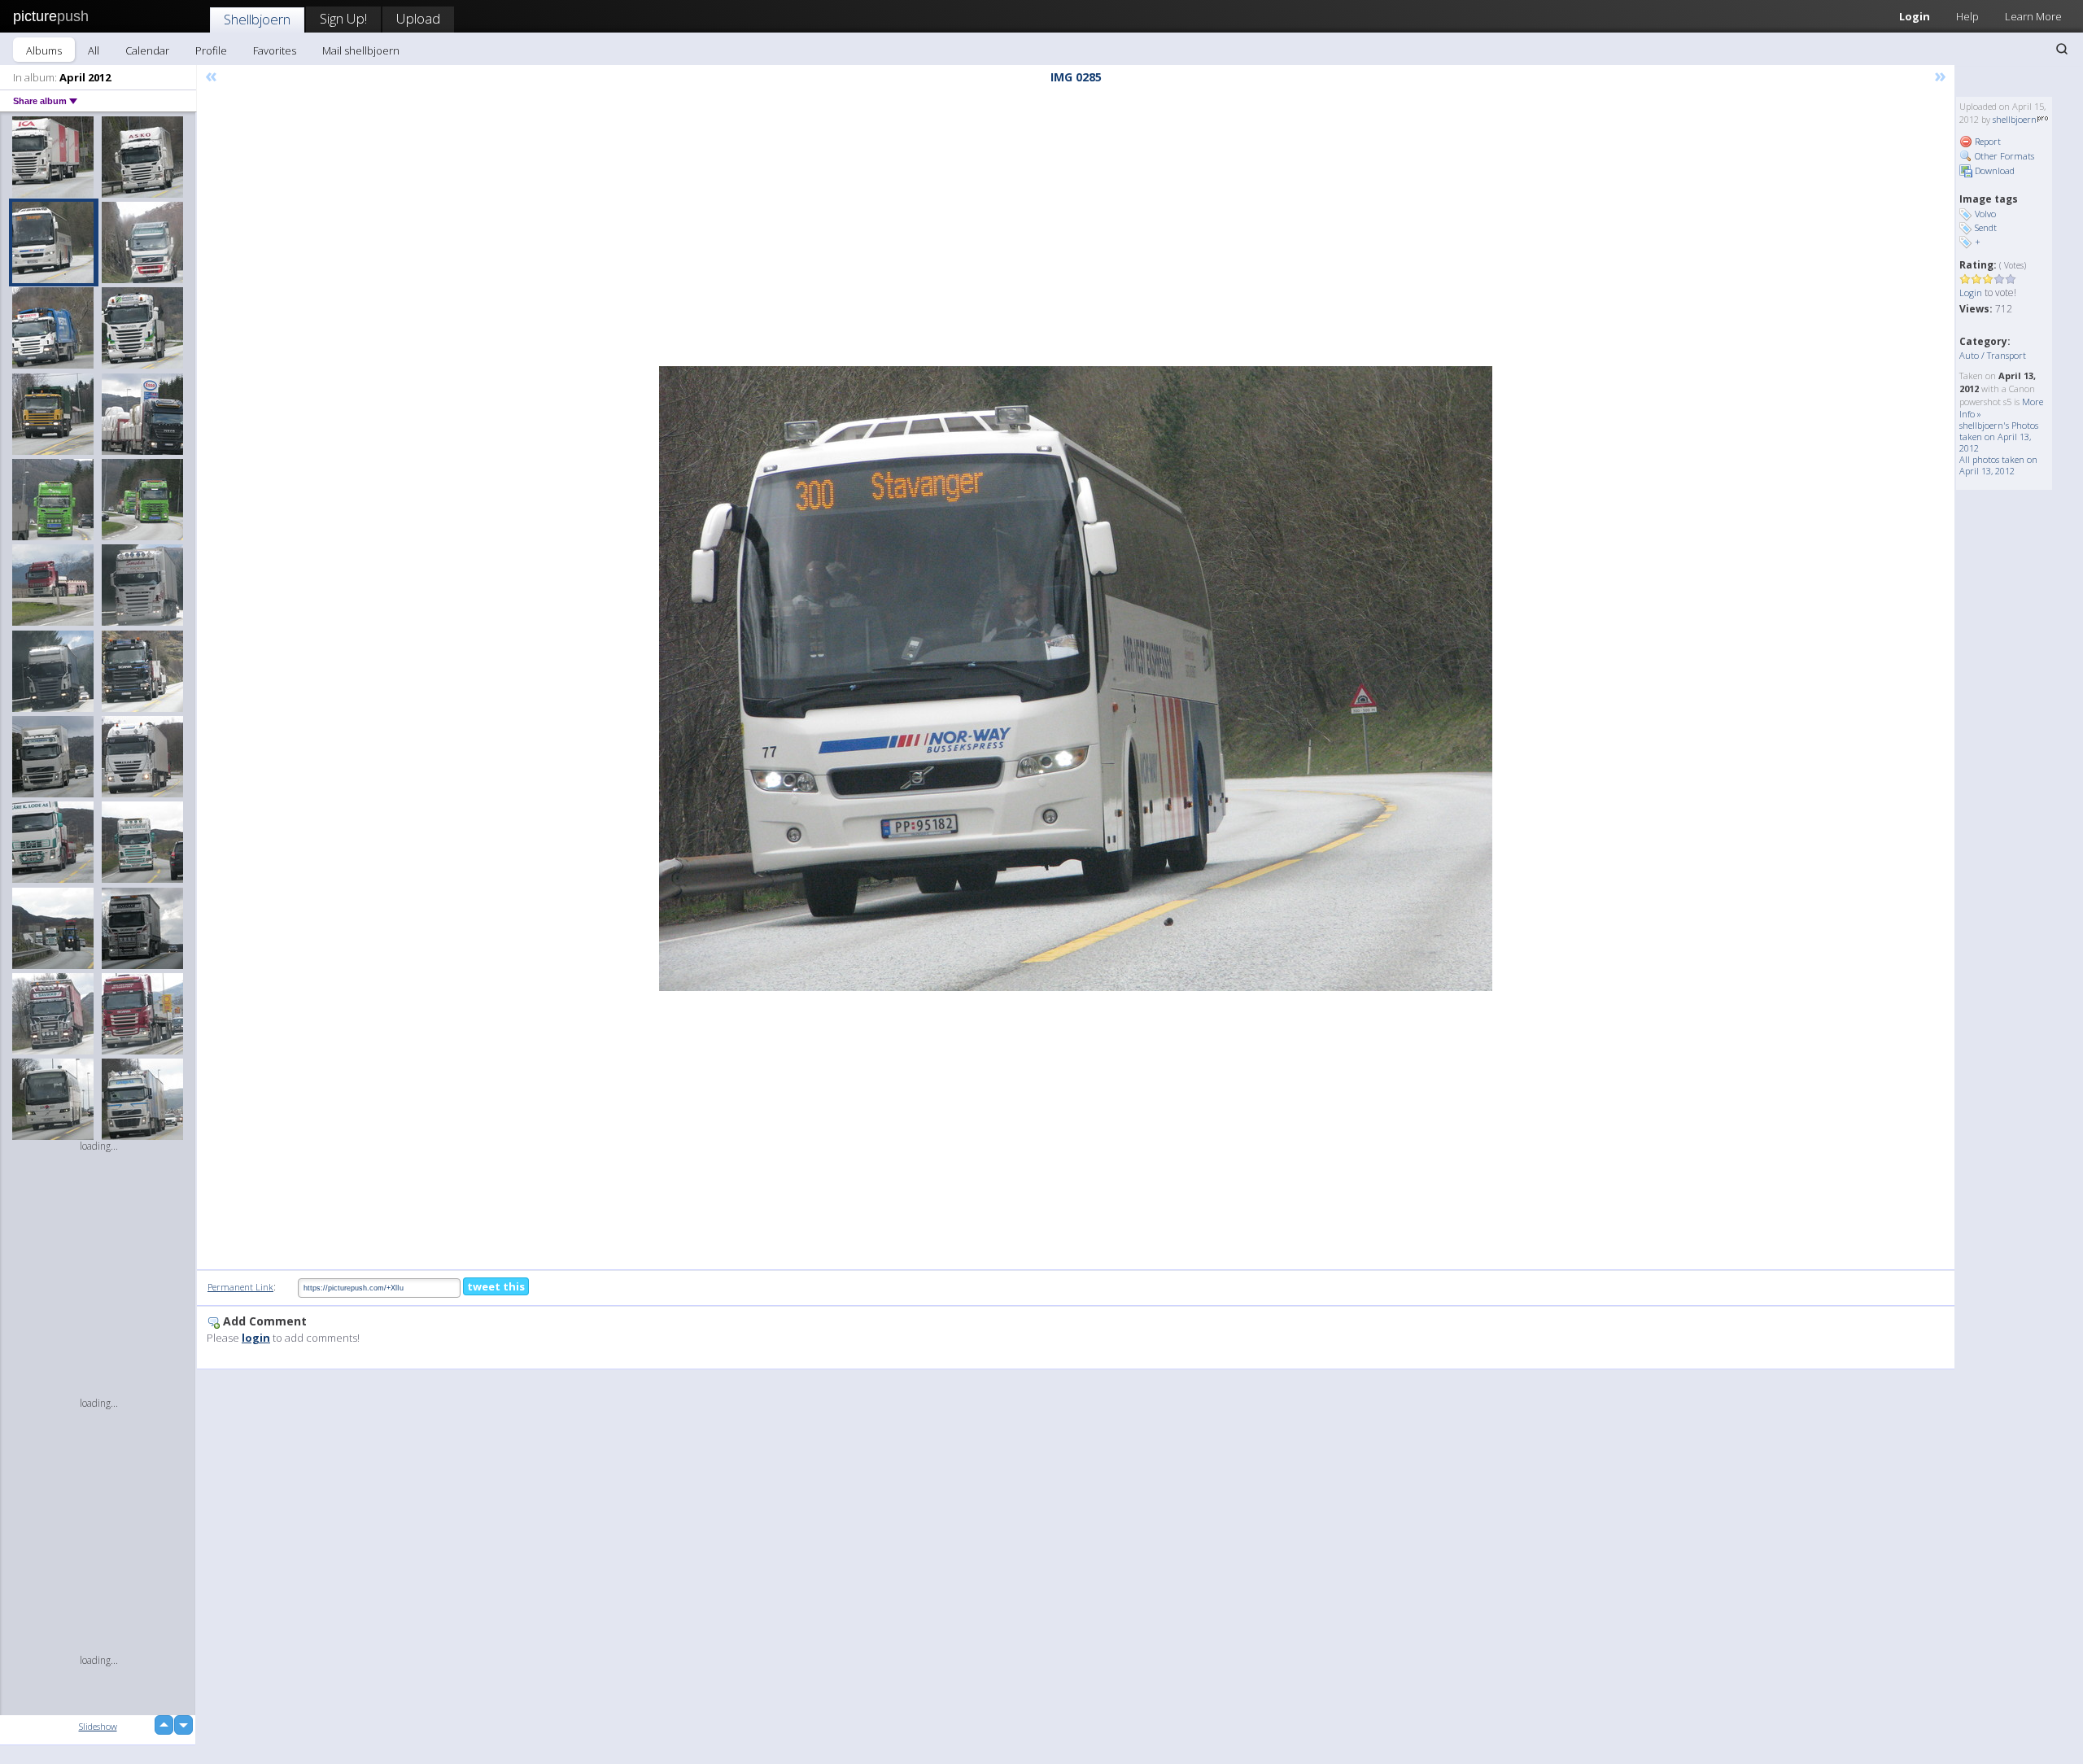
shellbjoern (2015, 119)
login (256, 1338)
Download (1993, 170)
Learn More (2033, 16)
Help (1967, 16)
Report (1987, 141)
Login (1915, 16)
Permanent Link (240, 1287)
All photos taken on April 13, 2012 (1998, 465)
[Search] (2062, 49)
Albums (44, 50)
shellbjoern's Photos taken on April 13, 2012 (1999, 437)
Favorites (275, 50)
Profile (211, 50)
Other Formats (2003, 156)
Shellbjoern (257, 19)
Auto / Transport (1993, 355)
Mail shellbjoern (361, 50)
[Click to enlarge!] (1076, 679)
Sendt (1986, 227)
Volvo (1985, 214)
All (94, 50)
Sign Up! (343, 18)
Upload (418, 18)
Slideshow (98, 1726)
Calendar (147, 50)
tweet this (496, 1286)
